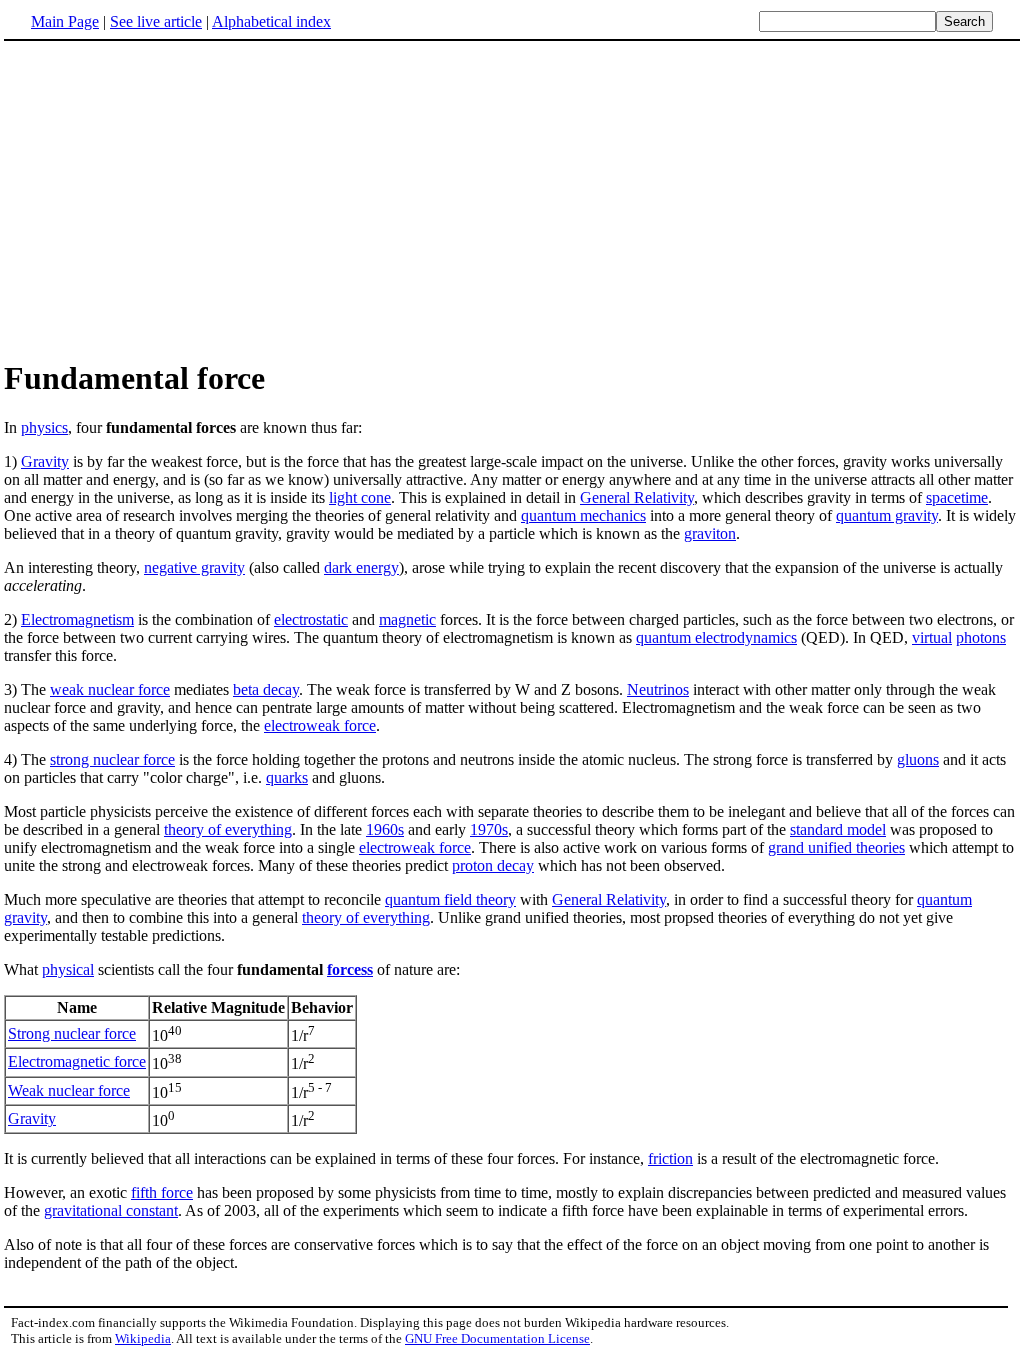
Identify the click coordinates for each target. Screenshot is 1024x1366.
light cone (360, 497)
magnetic (407, 619)
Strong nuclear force (72, 1033)
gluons (918, 759)
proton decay (493, 865)
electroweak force (320, 725)
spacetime (957, 497)
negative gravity (194, 567)
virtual (932, 637)
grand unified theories (836, 847)
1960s (385, 829)
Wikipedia (143, 1338)
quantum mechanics (583, 515)
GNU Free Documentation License (497, 1338)
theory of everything (228, 829)
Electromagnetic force (77, 1061)
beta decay (266, 689)
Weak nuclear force (69, 1090)
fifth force (162, 1192)
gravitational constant (111, 1210)
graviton (710, 533)
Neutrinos (658, 689)
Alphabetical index (271, 21)
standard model (838, 829)
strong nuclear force (112, 759)
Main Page (65, 21)
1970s (489, 829)
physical (68, 969)
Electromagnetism (77, 619)
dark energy (361, 567)
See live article (156, 21)
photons (981, 637)
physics (44, 427)
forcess (350, 969)
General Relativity (637, 497)
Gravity (45, 461)
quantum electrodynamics (716, 637)
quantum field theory (450, 899)
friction (670, 1158)
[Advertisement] (512, 199)
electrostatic (311, 619)
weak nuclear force (110, 689)
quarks (287, 777)
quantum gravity (887, 515)
